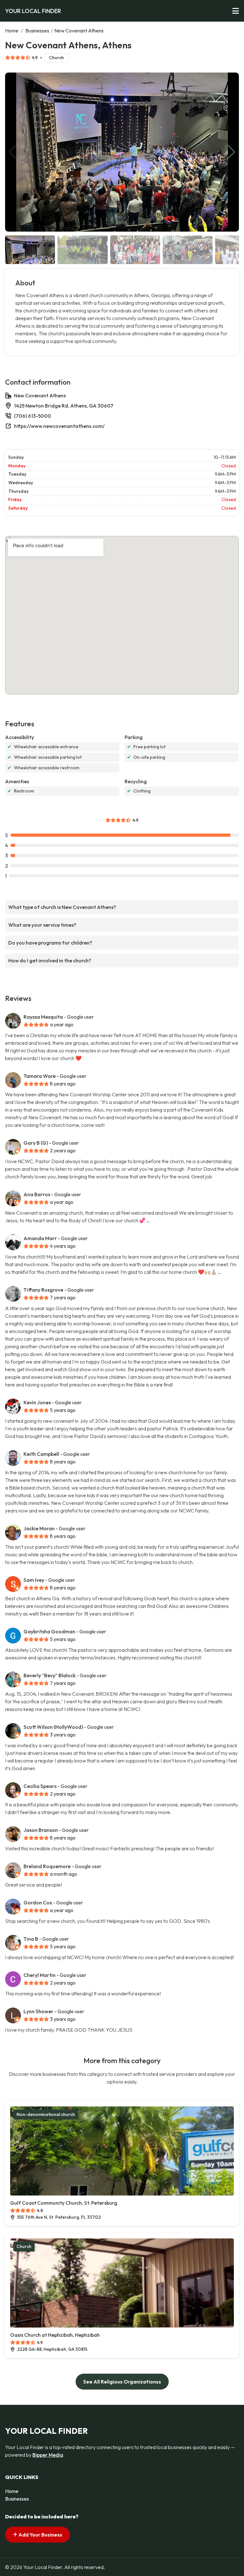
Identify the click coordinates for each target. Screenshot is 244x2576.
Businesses (37, 31)
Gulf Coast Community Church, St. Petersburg (64, 2203)
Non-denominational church (46, 2114)
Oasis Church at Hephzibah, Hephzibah (55, 2335)
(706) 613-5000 (33, 416)
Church (56, 58)
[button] (231, 152)
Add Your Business (40, 2535)
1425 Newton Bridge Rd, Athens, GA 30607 (64, 406)
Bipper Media (48, 2455)
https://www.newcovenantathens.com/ (59, 426)
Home (12, 31)
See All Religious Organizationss (122, 2382)
